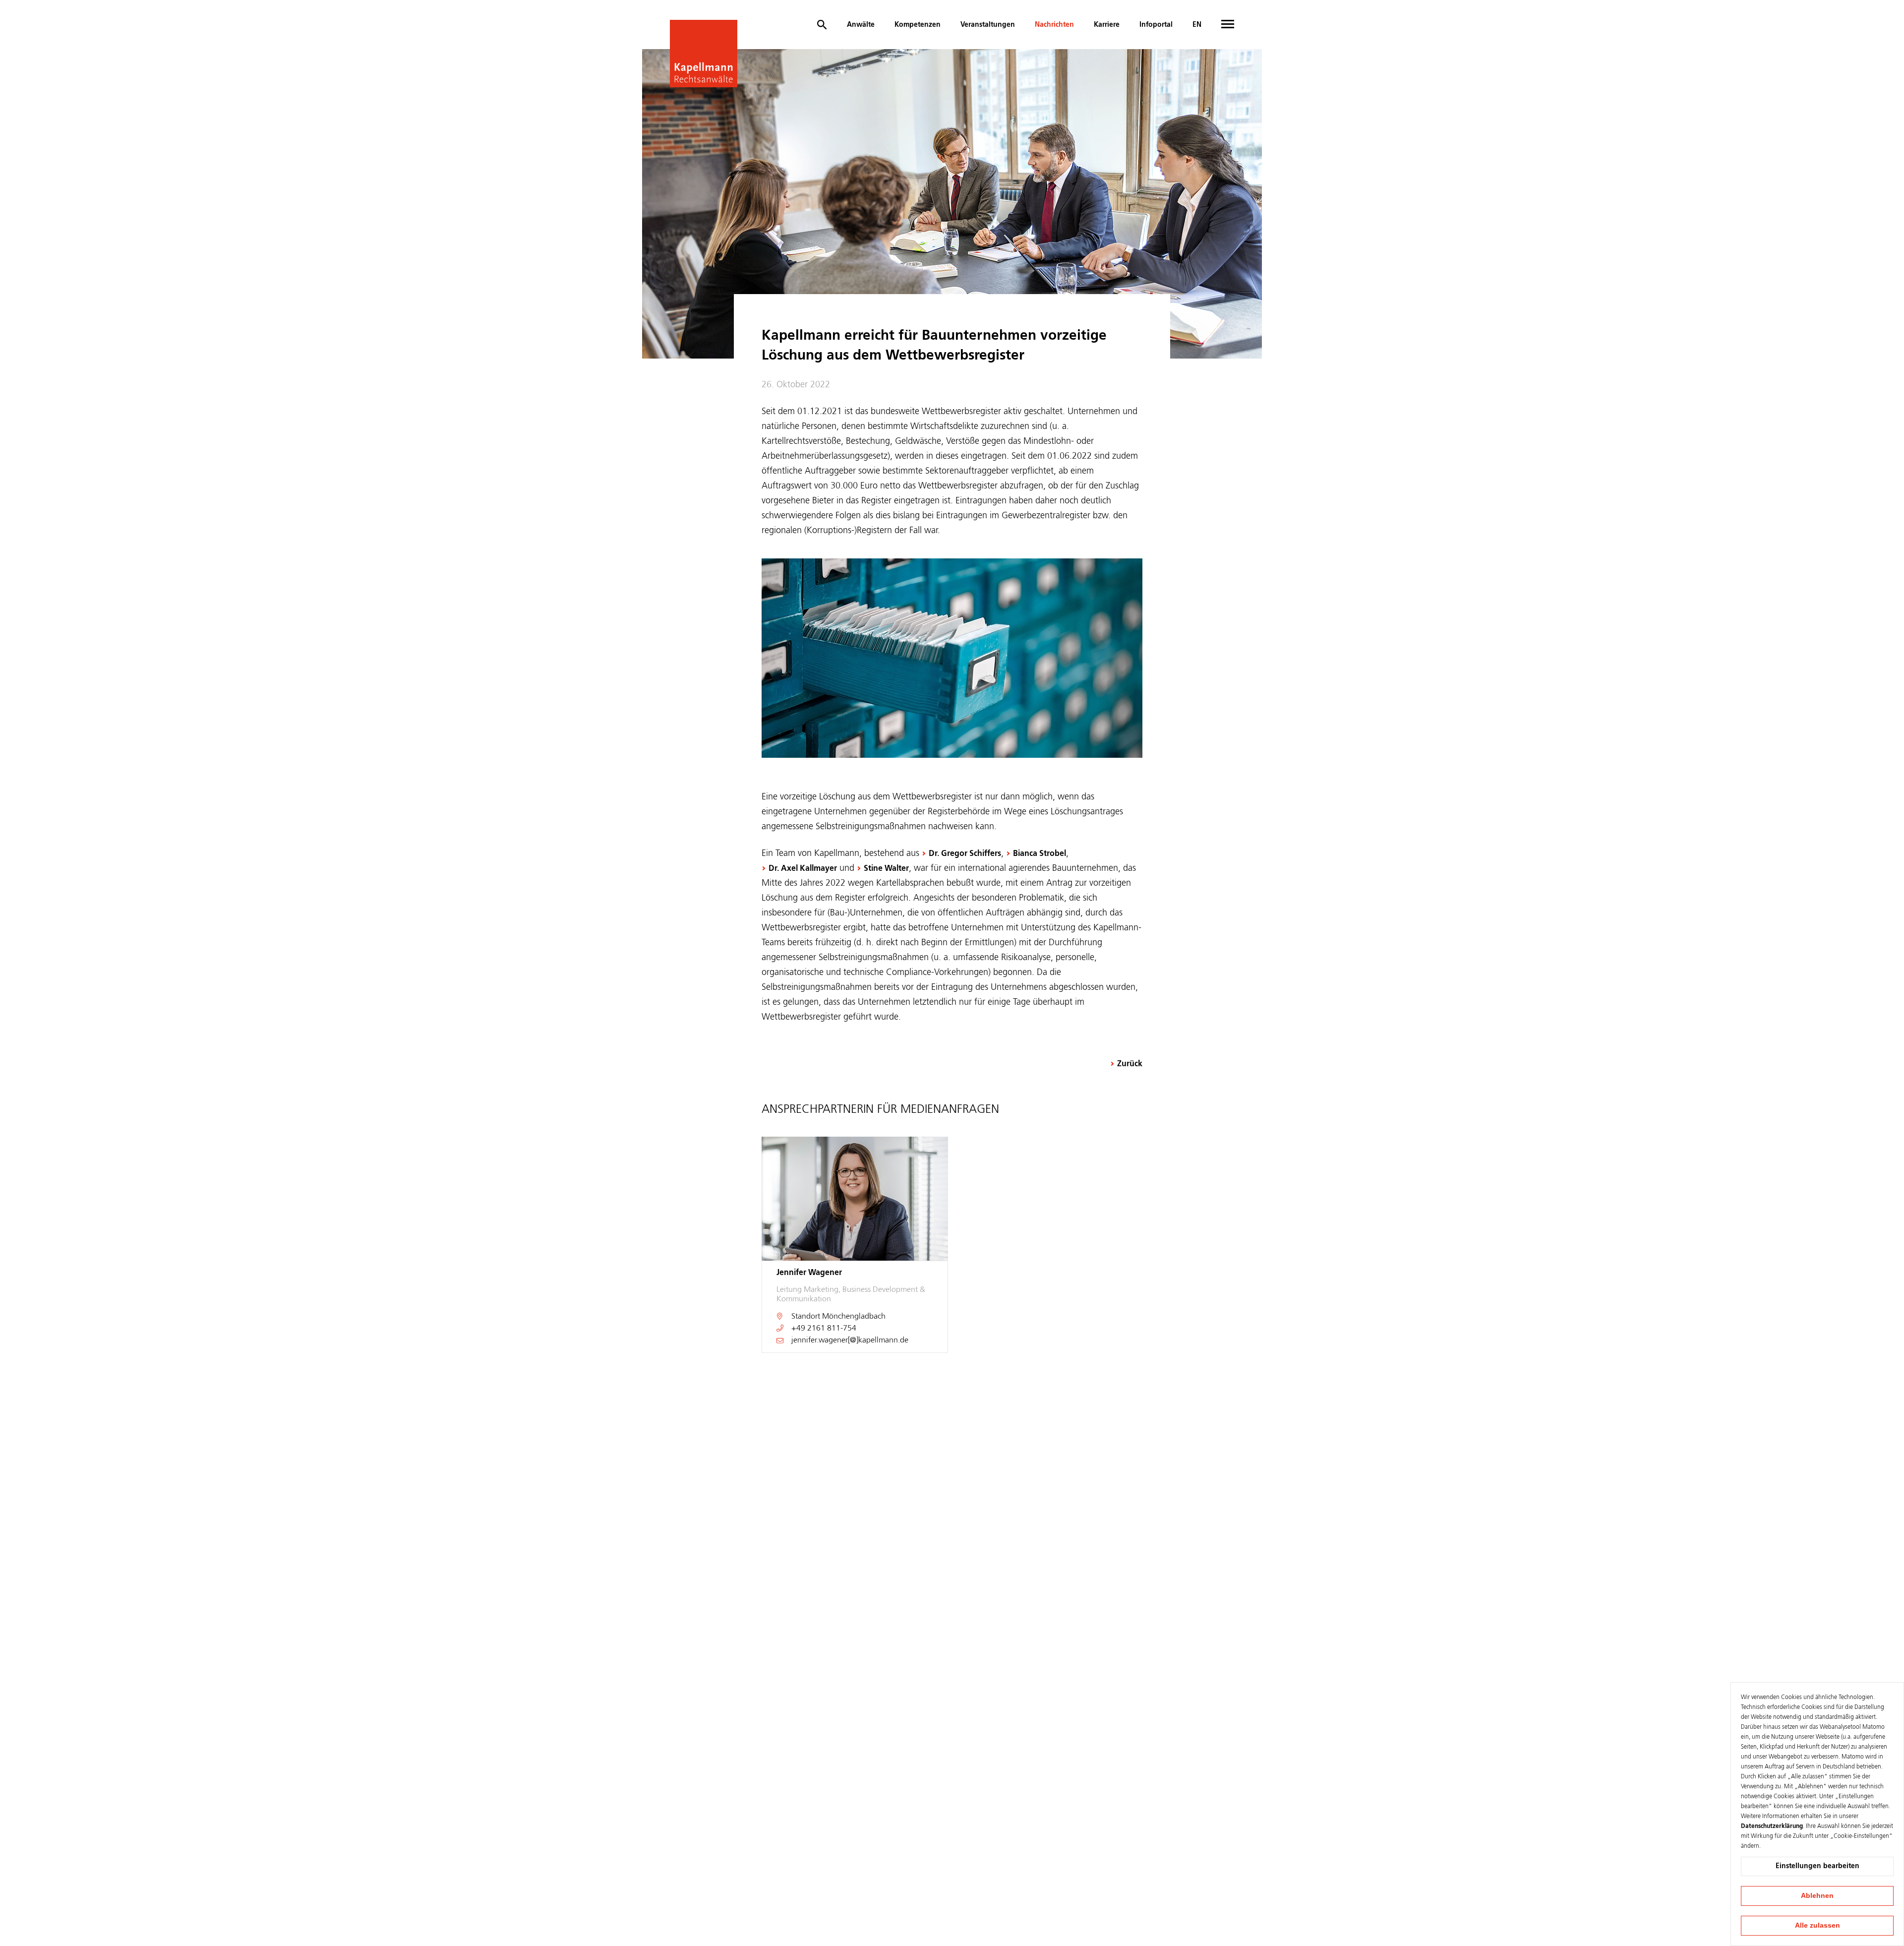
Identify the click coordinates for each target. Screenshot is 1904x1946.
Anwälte (861, 25)
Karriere (1107, 25)
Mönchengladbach (854, 1317)
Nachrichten (1054, 25)
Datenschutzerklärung (1772, 1826)
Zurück (1130, 1064)
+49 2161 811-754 (824, 1329)
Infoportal (1156, 25)
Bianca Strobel (1040, 854)
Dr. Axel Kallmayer (803, 869)
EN (1197, 25)
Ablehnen (1817, 1895)
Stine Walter (886, 869)
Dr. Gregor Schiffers (965, 854)
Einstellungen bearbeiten (1817, 1866)
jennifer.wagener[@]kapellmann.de (850, 1340)
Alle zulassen (1817, 1925)
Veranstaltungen (988, 25)
